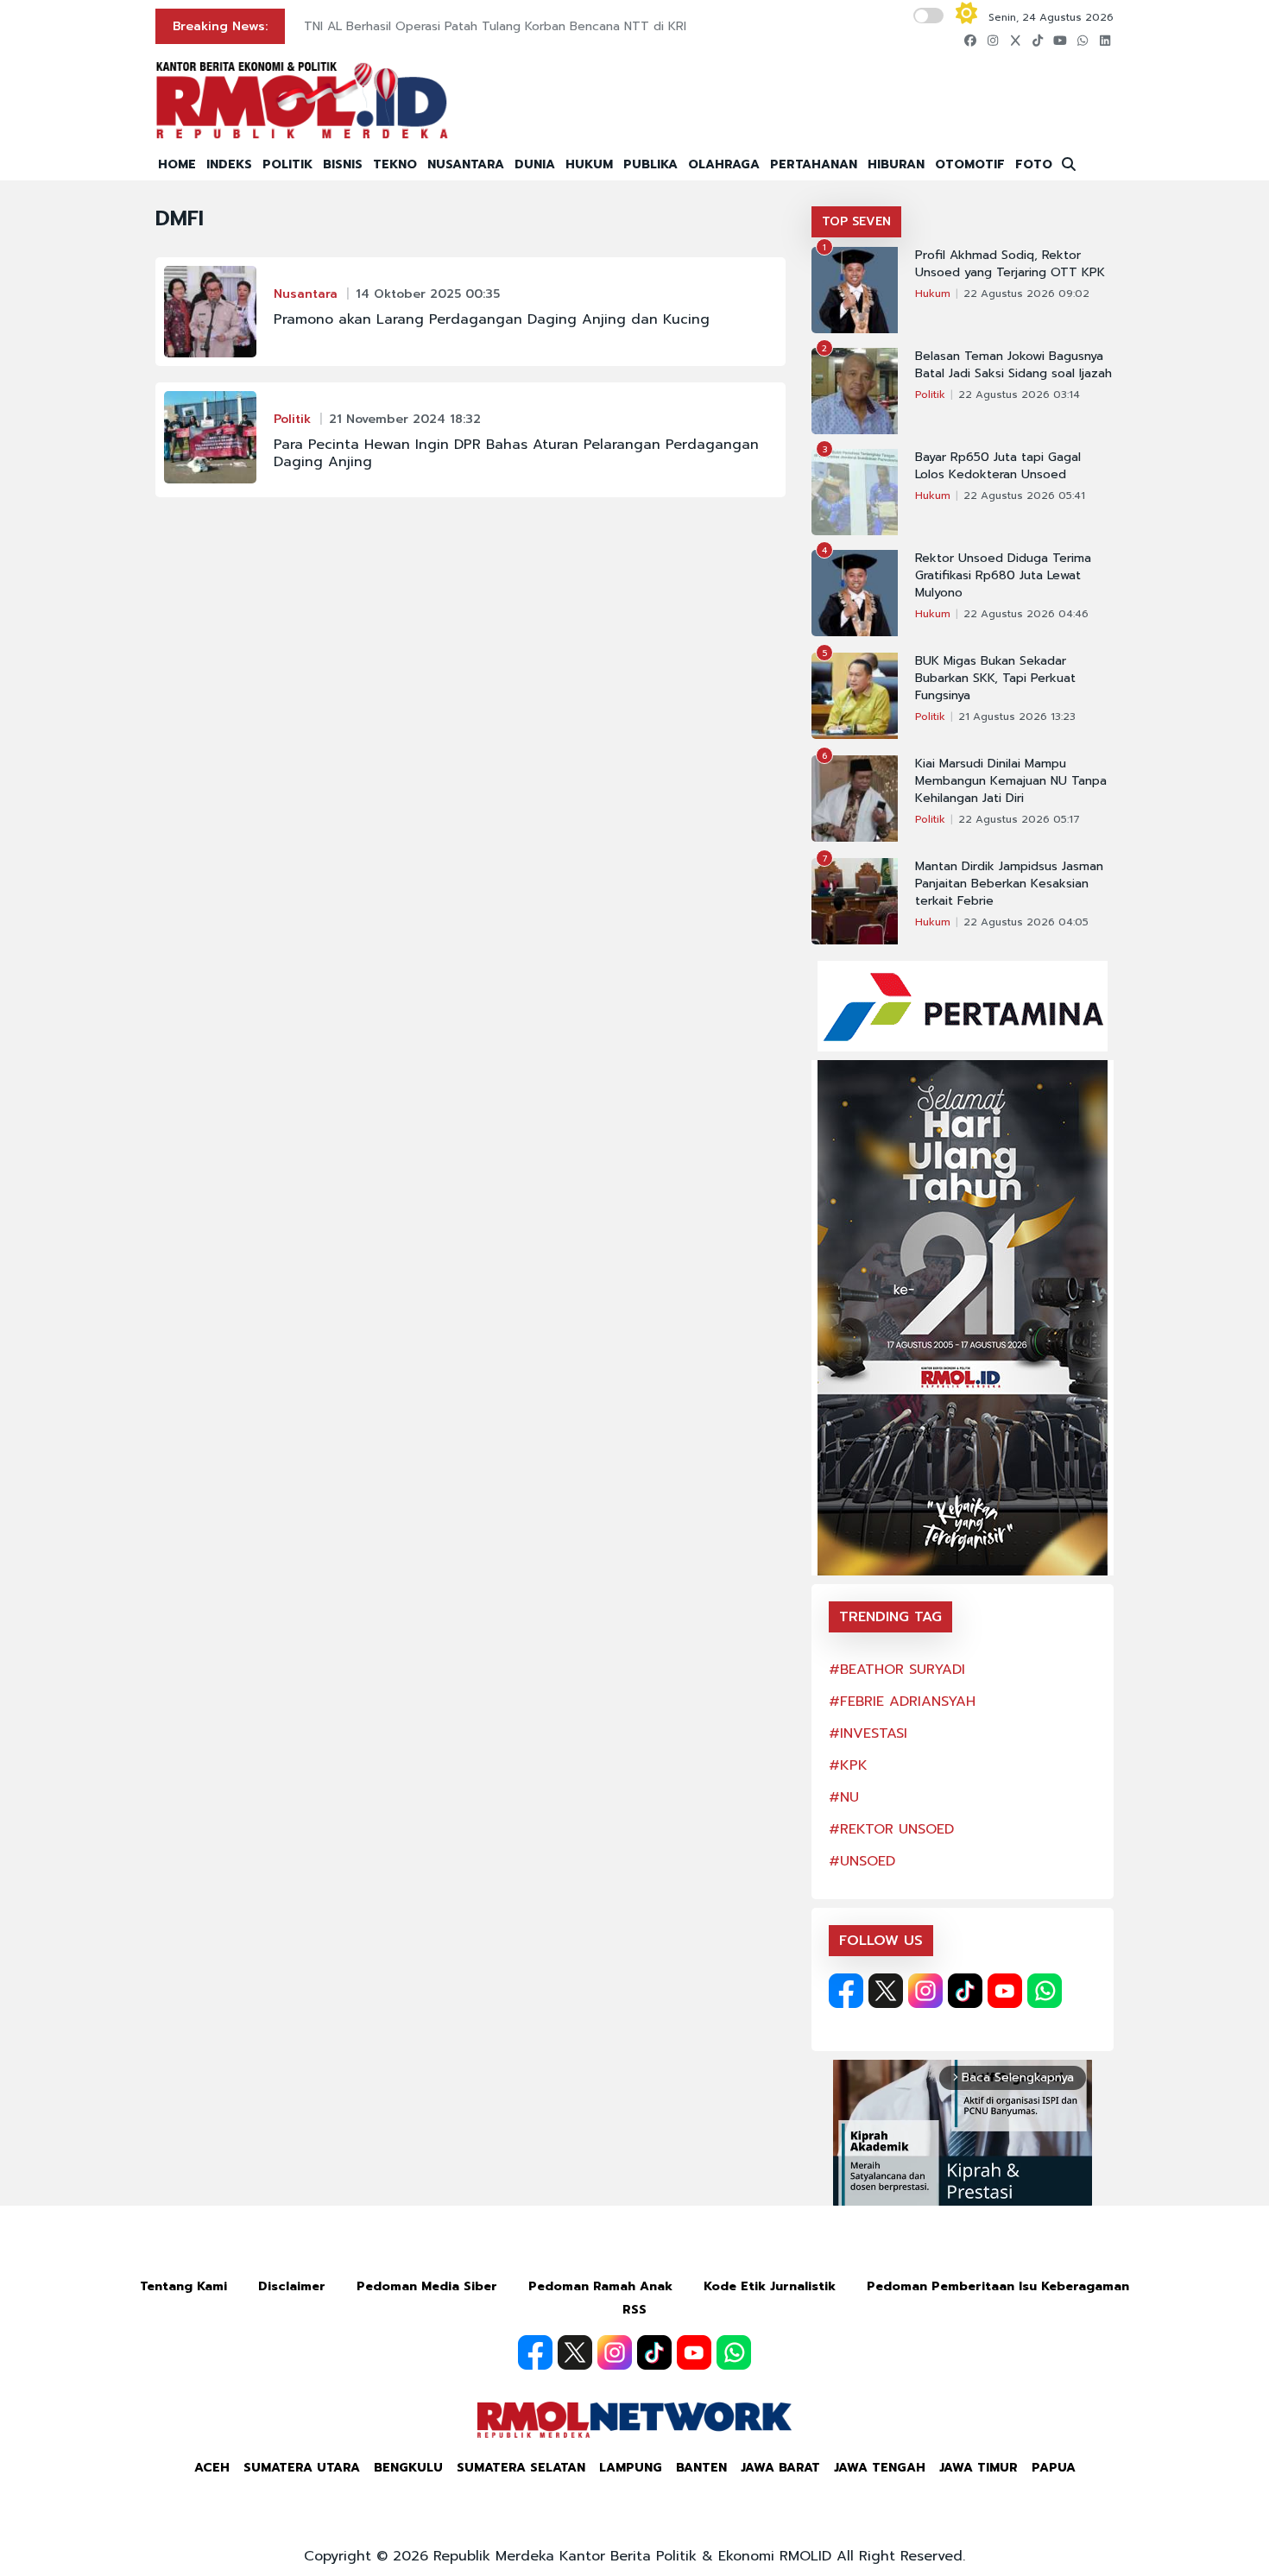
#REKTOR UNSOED (891, 1829)
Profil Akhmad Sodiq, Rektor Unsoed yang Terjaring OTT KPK (1010, 264)
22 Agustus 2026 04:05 (1026, 922)
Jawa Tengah (880, 2468)
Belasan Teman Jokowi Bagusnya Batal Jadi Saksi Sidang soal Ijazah (1013, 365)
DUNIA (535, 164)
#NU (844, 1797)
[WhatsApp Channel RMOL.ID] (1045, 1991)
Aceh (212, 2468)
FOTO (1034, 164)
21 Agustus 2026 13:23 (1017, 717)
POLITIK (287, 164)
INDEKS (229, 164)
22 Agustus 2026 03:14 (1019, 395)
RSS (634, 2310)
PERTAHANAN (814, 164)
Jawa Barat (780, 2468)
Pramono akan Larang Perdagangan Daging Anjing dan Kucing (492, 319)
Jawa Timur (979, 2468)
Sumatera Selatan (521, 2468)
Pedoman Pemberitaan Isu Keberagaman (998, 2286)
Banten (701, 2468)
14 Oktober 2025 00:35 (428, 294)
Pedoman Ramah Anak (600, 2286)
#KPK (848, 1765)
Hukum (933, 294)
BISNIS (343, 164)
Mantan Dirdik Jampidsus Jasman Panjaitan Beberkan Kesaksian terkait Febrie (1009, 884)
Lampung (631, 2468)
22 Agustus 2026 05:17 (1019, 819)
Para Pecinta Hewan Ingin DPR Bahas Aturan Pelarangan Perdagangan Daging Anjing (516, 453)
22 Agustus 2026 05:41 (1024, 496)
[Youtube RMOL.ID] (1005, 1991)
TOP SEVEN (856, 221)
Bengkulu (408, 2468)
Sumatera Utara (302, 2468)
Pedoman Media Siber (427, 2286)
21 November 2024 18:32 (405, 419)
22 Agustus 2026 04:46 (1026, 614)
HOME (177, 164)
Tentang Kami (183, 2286)
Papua (1054, 2468)
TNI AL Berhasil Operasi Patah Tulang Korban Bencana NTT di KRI (495, 26)
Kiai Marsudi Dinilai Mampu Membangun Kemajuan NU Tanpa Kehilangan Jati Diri (1011, 781)
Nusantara (306, 294)
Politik (292, 419)
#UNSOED (862, 1861)
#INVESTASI (868, 1733)
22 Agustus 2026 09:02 (1026, 294)
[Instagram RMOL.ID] (925, 1991)
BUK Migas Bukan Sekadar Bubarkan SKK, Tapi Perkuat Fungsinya (995, 679)
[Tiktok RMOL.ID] (965, 1991)
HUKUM (589, 164)
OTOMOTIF (970, 164)
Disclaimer (292, 2286)
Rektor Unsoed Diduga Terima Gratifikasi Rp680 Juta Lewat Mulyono (1003, 576)
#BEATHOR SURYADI (897, 1670)
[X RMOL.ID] (886, 1991)
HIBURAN (896, 164)
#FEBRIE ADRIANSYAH (902, 1702)
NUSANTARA (466, 164)
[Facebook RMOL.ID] (846, 1991)
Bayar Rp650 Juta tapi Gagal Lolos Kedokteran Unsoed (998, 466)
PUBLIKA (650, 164)
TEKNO (395, 164)
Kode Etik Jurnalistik (770, 2286)
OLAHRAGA (724, 164)
